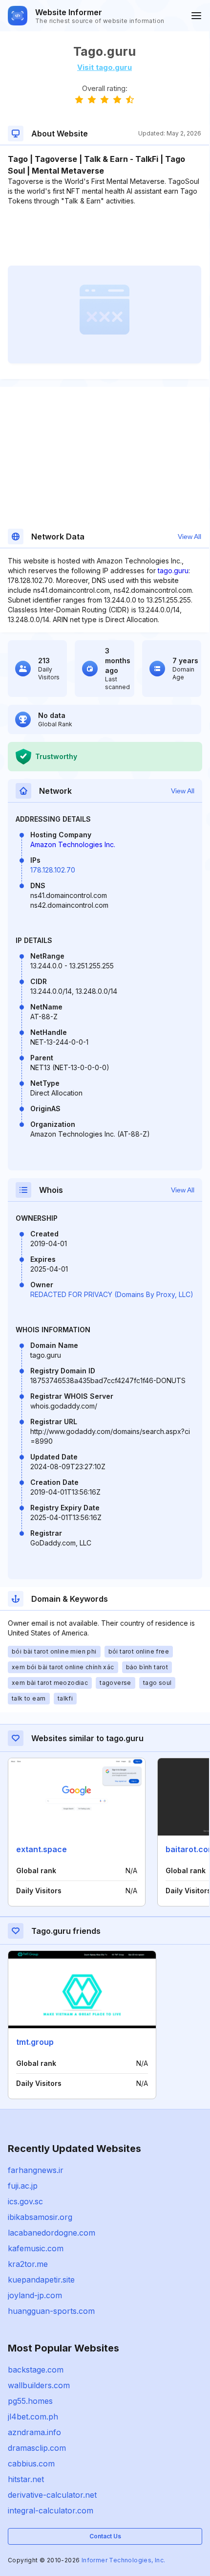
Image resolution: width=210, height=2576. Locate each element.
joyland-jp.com (35, 2295)
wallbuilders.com (39, 2385)
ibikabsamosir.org (40, 2217)
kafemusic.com (36, 2248)
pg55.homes (30, 2401)
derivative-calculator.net (52, 2495)
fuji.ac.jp (23, 2186)
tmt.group (35, 2042)
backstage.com (36, 2370)
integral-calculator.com (51, 2510)
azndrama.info (34, 2432)
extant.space (42, 1849)
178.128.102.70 (53, 870)
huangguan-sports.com (51, 2311)
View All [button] (189, 537)
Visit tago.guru (105, 67)
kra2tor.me (28, 2264)
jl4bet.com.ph (33, 2417)
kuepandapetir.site (41, 2280)
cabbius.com (31, 2464)
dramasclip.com (37, 2448)
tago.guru (173, 571)
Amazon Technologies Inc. (73, 844)
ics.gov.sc (25, 2201)
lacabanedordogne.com (52, 2233)
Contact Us (105, 2536)
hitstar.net (26, 2479)
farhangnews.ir (36, 2170)
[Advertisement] (105, 236)
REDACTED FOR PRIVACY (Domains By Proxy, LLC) (112, 1294)
